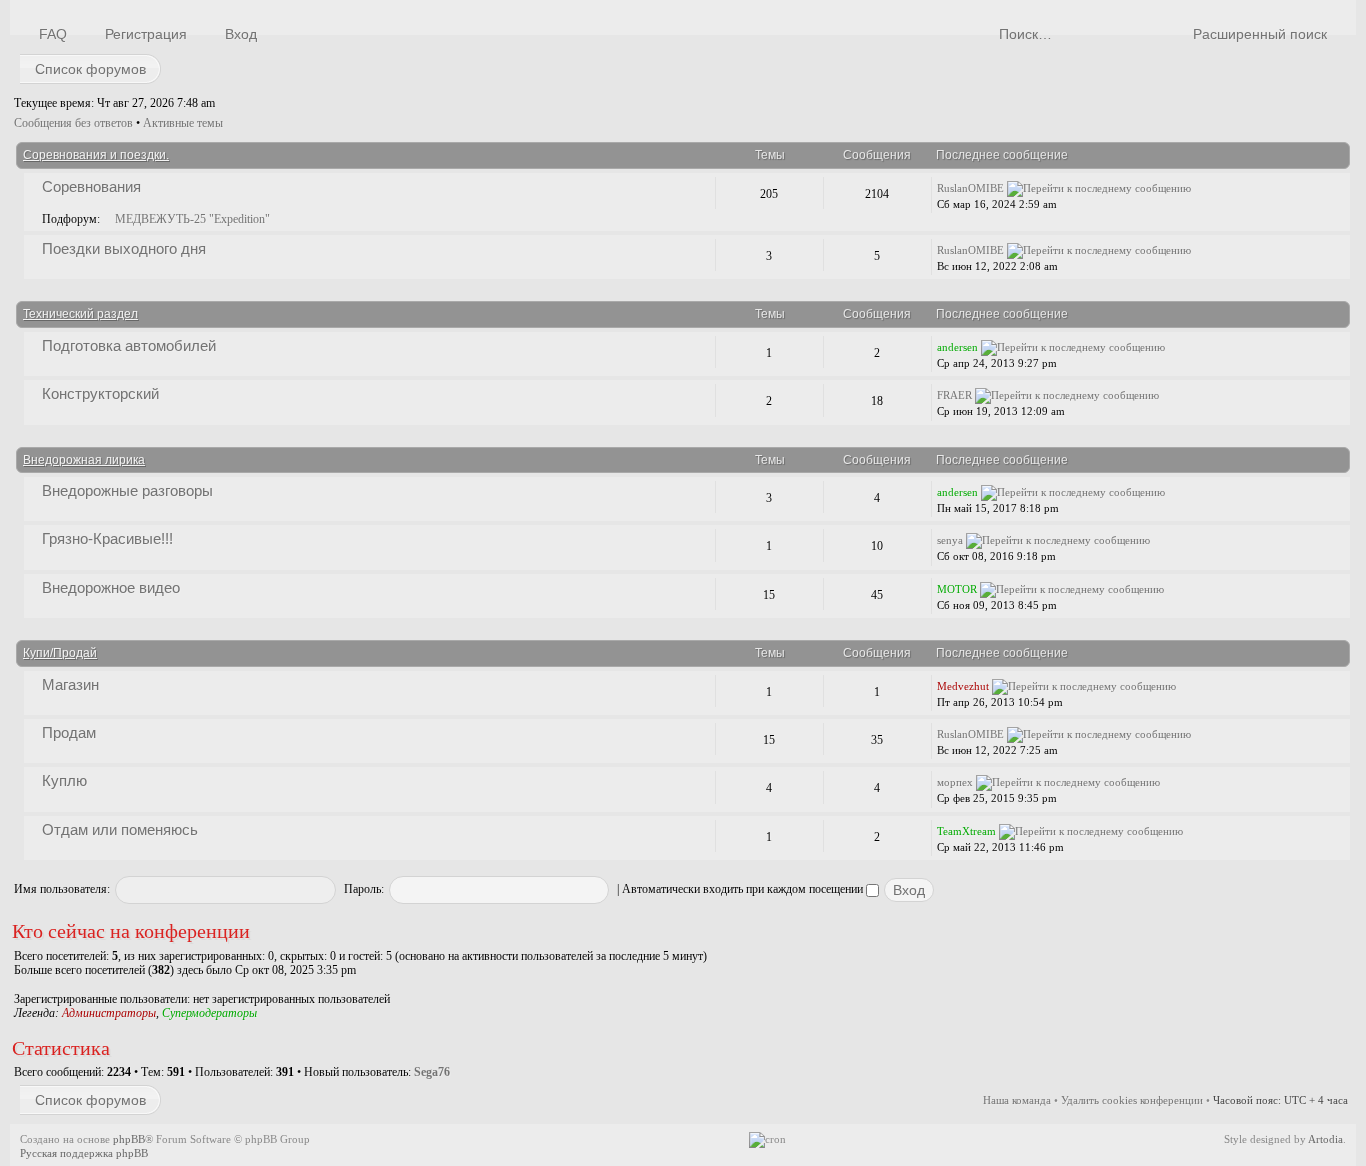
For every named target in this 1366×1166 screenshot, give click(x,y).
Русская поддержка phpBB (84, 1153)
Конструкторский (100, 393)
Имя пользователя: (62, 889)
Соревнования (91, 186)
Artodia (1325, 1139)
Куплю (64, 780)
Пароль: (364, 889)
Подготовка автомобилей (129, 345)
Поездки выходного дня (124, 248)
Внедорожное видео (111, 587)
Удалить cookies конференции (1132, 1100)
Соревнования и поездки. (96, 155)
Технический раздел (80, 314)
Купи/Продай (60, 653)
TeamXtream (966, 831)
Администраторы (109, 1013)
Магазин (70, 684)
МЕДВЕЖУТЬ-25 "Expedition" (192, 219)
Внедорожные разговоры (127, 490)
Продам (69, 732)
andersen (957, 347)
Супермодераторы (209, 1013)
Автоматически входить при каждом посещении (744, 889)
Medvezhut (963, 686)
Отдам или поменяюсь (120, 829)
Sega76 (432, 1072)
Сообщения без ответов (73, 123)
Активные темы (183, 123)
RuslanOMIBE (970, 188)
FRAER (954, 395)
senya (950, 540)
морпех (955, 782)
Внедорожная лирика (84, 460)
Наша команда (1017, 1100)
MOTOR (957, 589)
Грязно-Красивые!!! (107, 538)
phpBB (129, 1139)
